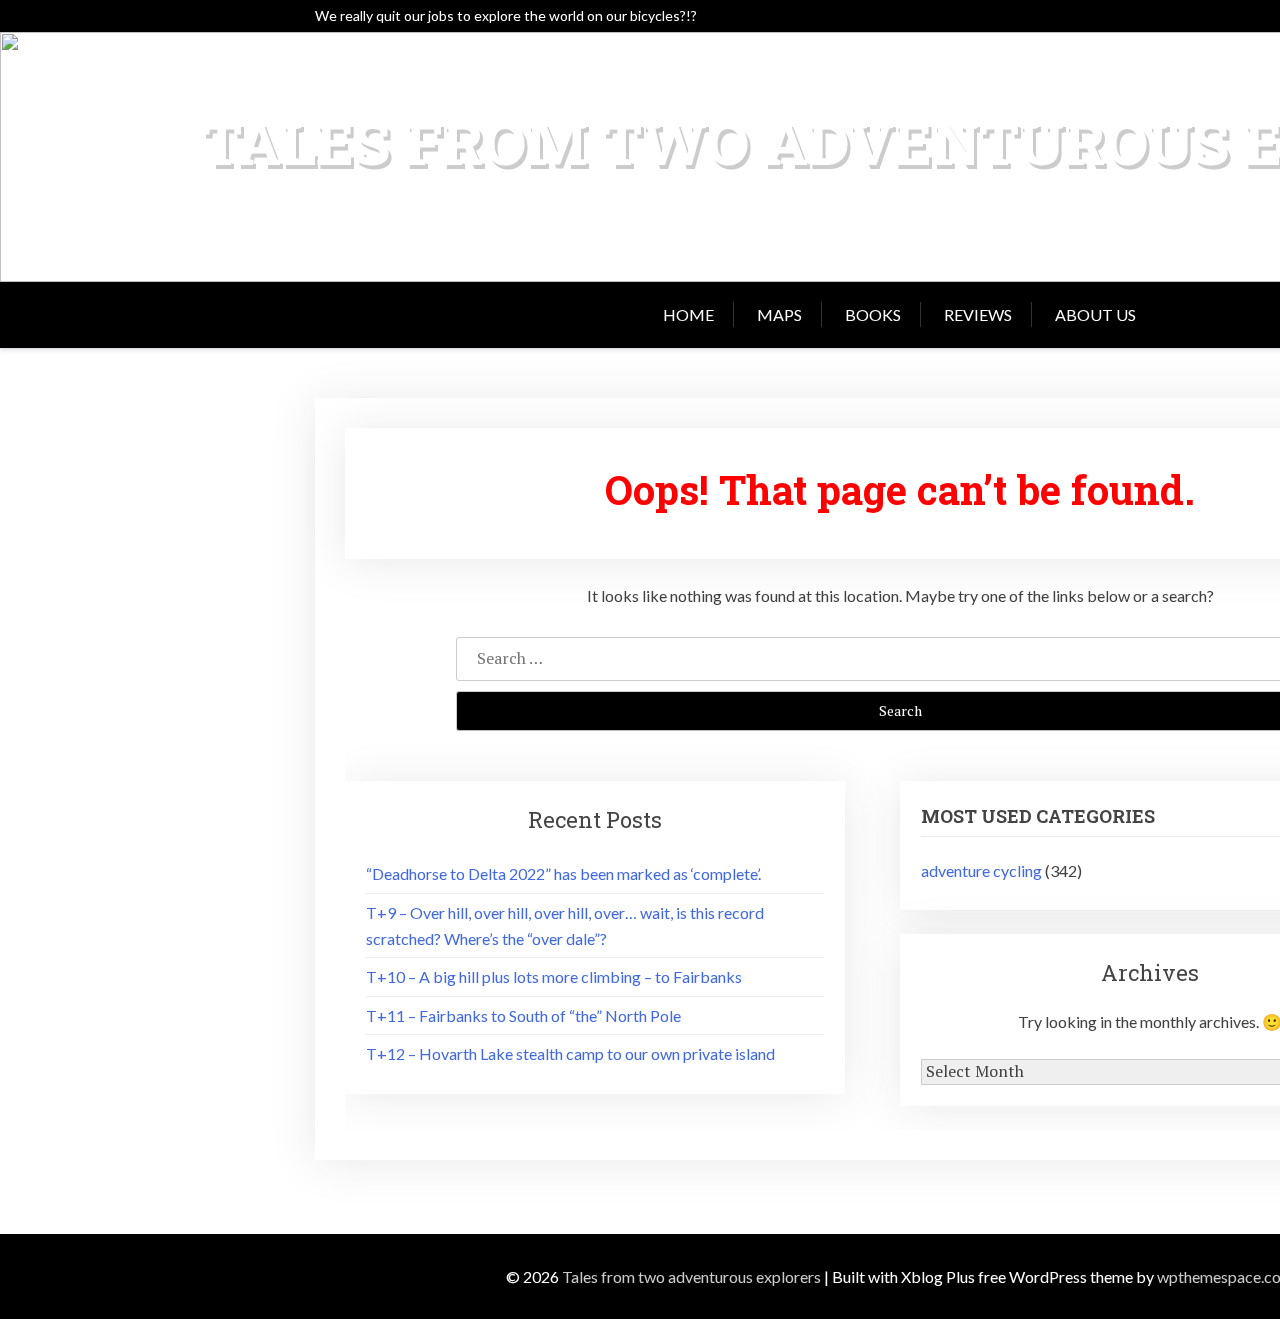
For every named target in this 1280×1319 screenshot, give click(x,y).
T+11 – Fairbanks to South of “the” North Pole (523, 1015)
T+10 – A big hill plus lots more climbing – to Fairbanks (554, 976)
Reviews (978, 314)
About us (1095, 314)
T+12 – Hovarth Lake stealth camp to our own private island (570, 1053)
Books (873, 314)
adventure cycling (981, 870)
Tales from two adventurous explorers (691, 1276)
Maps (779, 314)
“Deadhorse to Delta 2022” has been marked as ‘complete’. (563, 873)
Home (688, 314)
